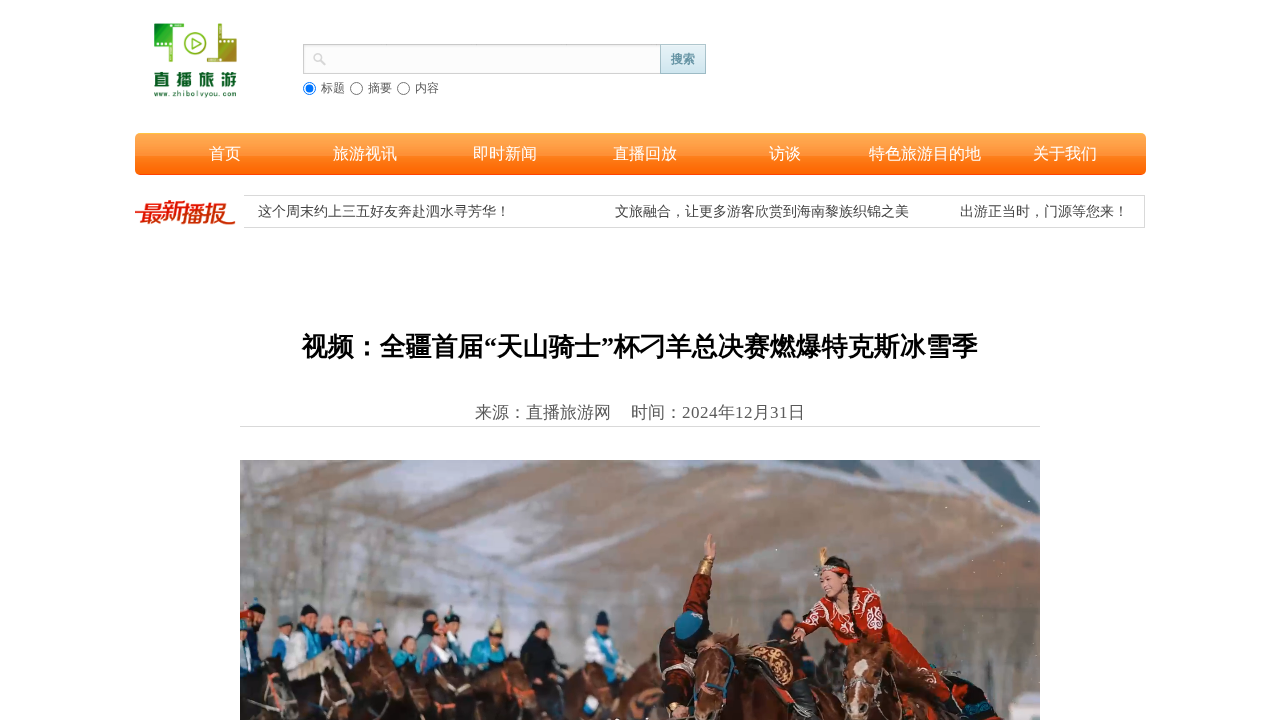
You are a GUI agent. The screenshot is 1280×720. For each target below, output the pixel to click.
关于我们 (1065, 153)
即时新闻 (505, 153)
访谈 (785, 153)
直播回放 (645, 153)
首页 (225, 153)
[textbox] (494, 57)
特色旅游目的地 (925, 153)
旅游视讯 (365, 153)
